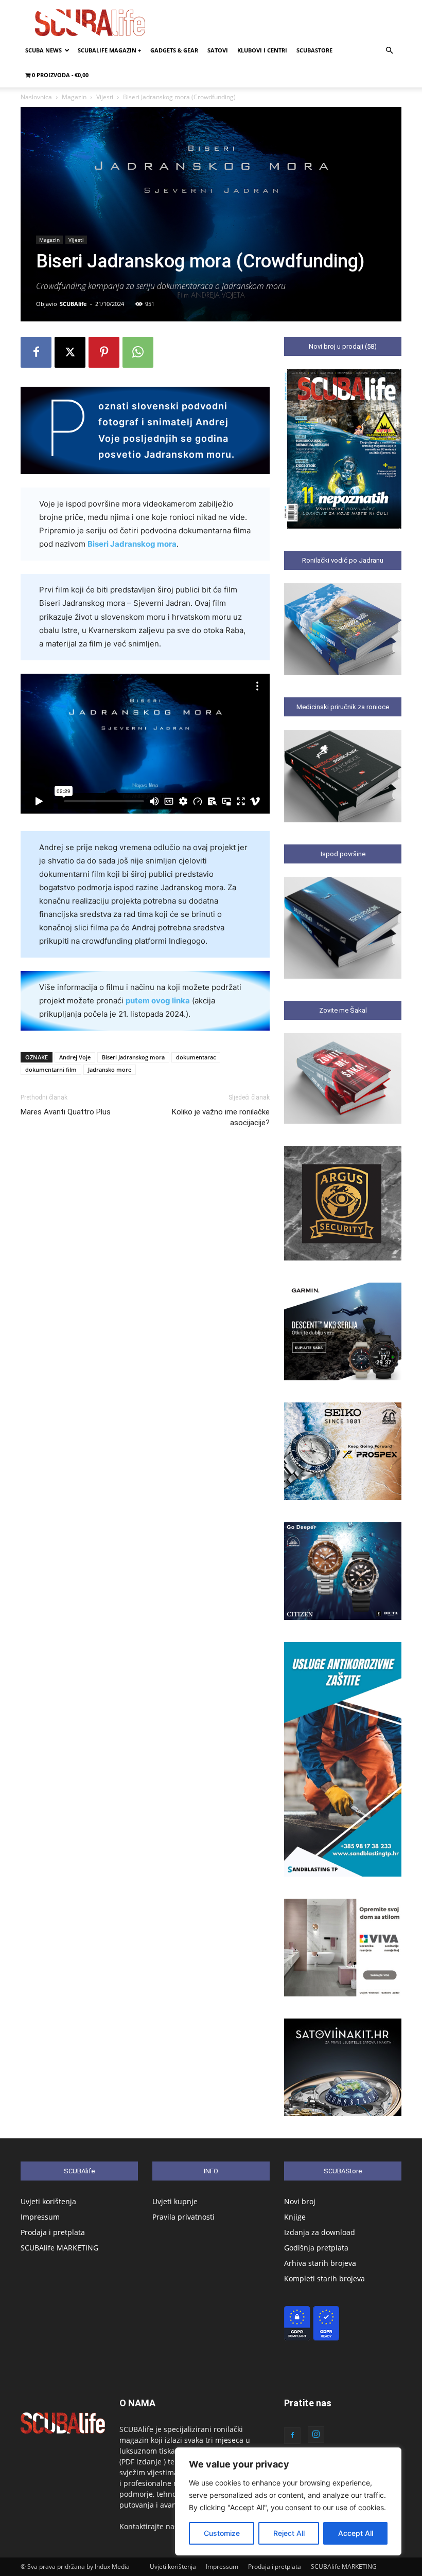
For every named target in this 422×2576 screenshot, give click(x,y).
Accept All (356, 2533)
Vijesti (105, 97)
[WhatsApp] (138, 352)
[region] (288, 2501)
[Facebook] (36, 352)
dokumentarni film (51, 1069)
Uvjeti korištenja (48, 2201)
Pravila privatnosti (183, 2217)
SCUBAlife (73, 304)
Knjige (295, 2217)
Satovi (218, 50)
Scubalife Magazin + (109, 50)
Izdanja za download (320, 2232)
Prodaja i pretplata (53, 2232)
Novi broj (300, 2201)
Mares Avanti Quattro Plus (66, 1112)
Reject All (289, 2533)
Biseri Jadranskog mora (132, 544)
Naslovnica (36, 97)
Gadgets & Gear (174, 50)
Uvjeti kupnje (175, 2201)
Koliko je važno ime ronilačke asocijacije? (221, 1117)
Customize (222, 2533)
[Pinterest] (104, 352)
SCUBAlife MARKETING (59, 2248)
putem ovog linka (158, 1001)
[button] (389, 51)
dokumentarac (196, 1057)
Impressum (40, 2217)
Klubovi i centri (262, 50)
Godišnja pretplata (316, 2248)
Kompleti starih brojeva (324, 2278)
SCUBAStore (314, 50)
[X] (70, 352)
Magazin (74, 97)
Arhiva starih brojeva (320, 2263)
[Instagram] (316, 2435)
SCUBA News (43, 50)
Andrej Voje (75, 1057)
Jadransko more (110, 1069)
